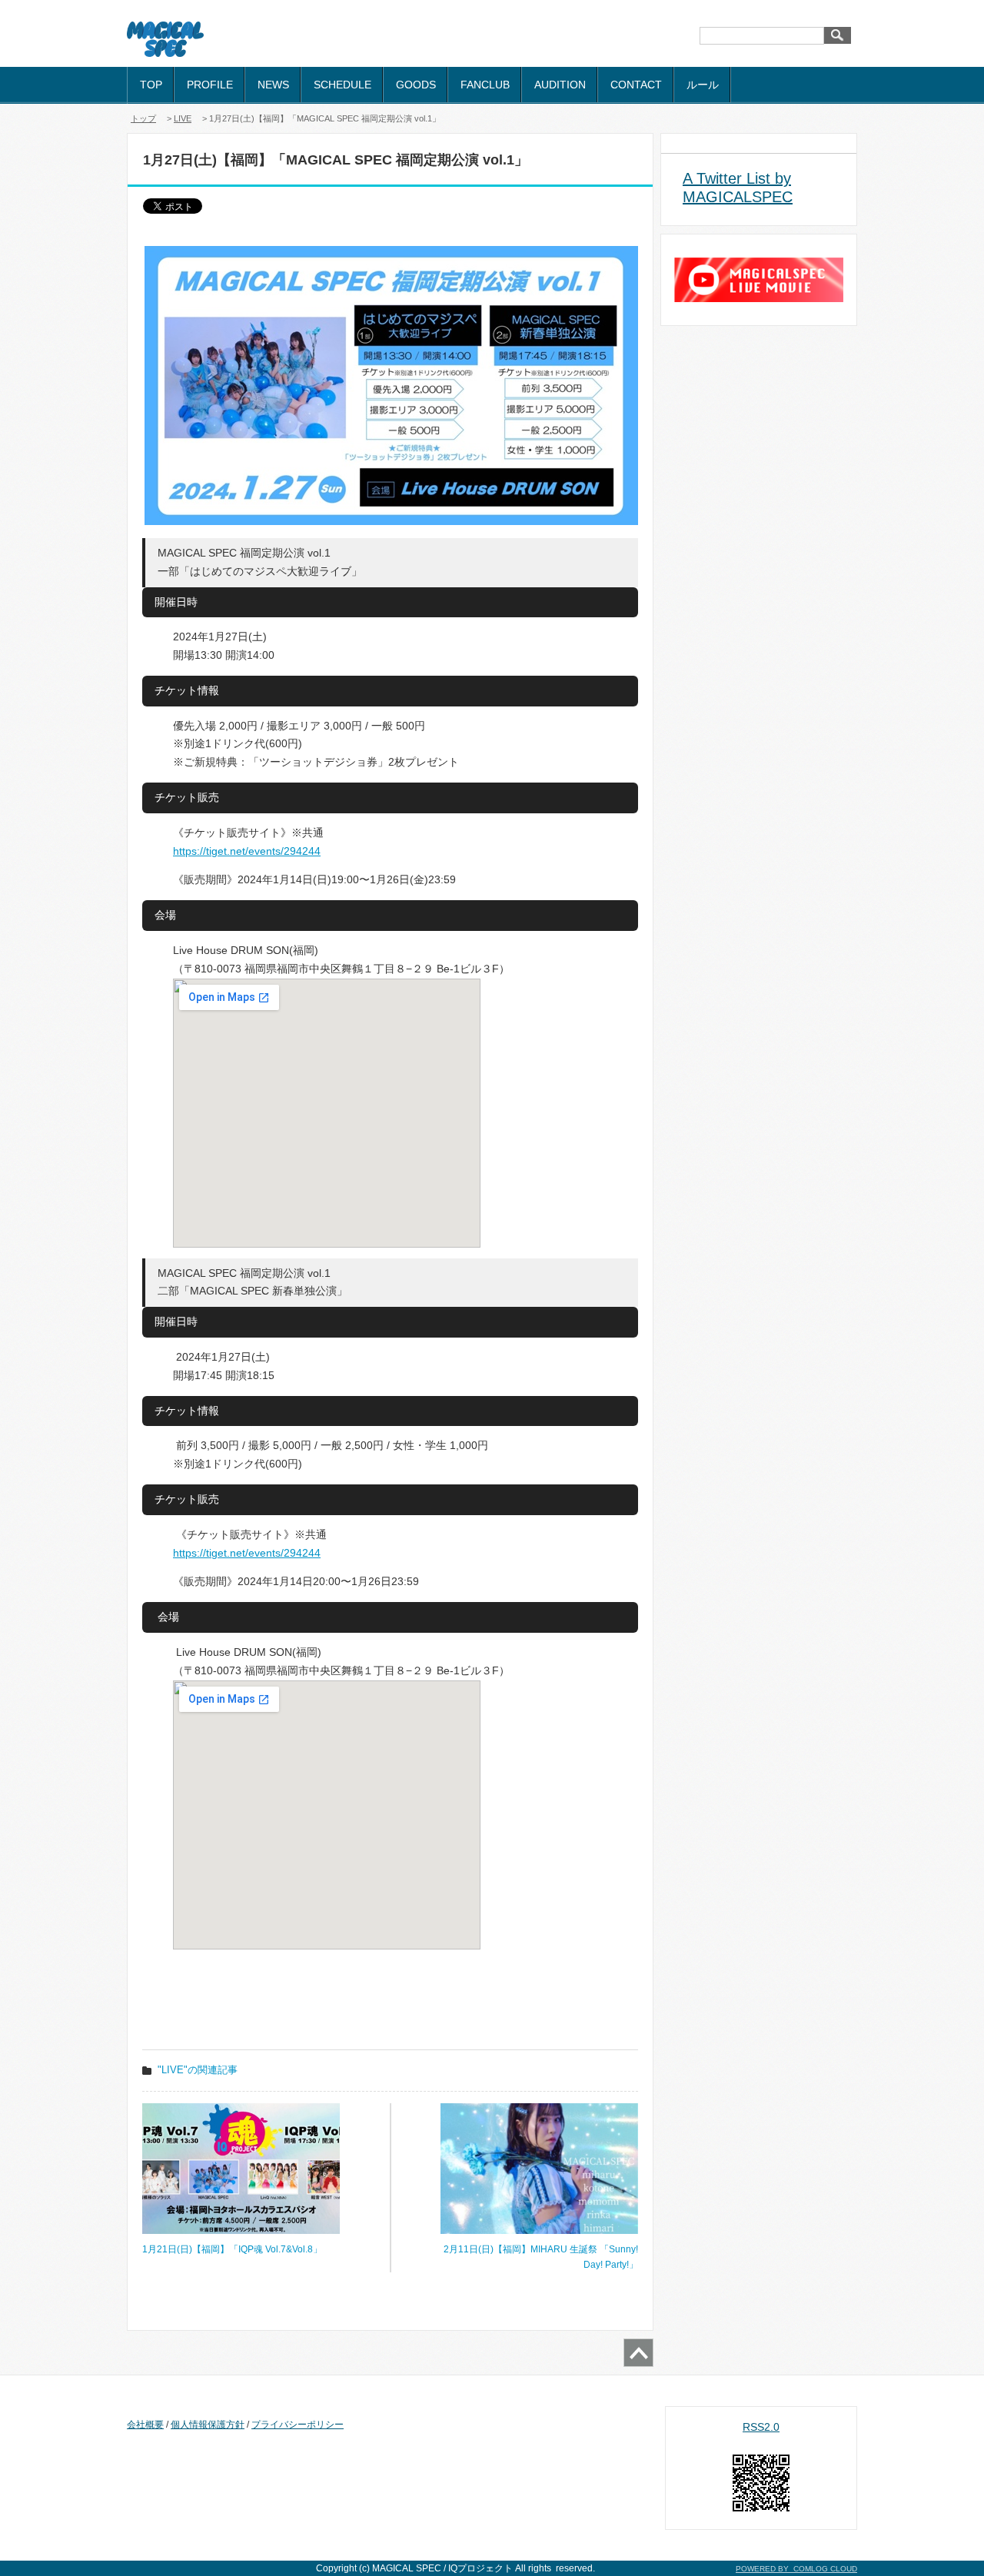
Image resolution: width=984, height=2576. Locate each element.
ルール (703, 85)
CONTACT (636, 85)
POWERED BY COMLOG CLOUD (796, 2569)
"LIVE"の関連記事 (198, 2070)
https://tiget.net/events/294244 (247, 851)
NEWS (273, 85)
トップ (143, 118)
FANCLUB (485, 85)
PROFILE (210, 85)
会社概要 (145, 2425)
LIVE (183, 118)
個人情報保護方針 (208, 2425)
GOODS (416, 85)
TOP (151, 85)
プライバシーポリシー (298, 2425)
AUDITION (560, 85)
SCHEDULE (342, 85)
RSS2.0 (761, 2427)
